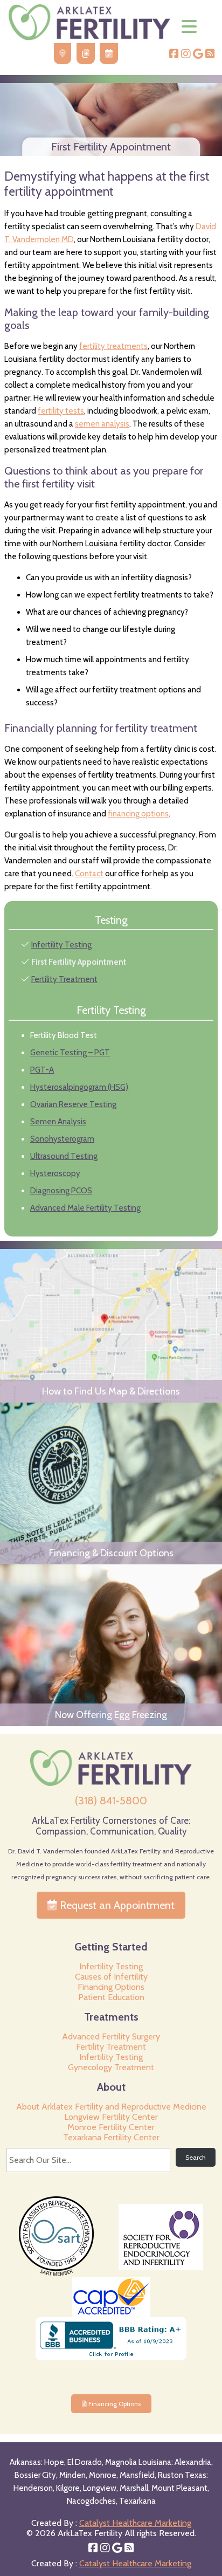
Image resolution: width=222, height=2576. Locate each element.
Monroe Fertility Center (111, 2127)
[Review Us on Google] (198, 55)
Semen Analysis (58, 1122)
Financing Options (111, 1987)
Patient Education (111, 1997)
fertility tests (61, 411)
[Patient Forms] (86, 54)
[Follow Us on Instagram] (186, 55)
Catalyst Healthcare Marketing (135, 2523)
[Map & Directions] (63, 54)
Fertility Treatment (64, 979)
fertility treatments (113, 346)
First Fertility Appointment (79, 962)
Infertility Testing (61, 945)
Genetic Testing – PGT (70, 1053)
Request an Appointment (116, 1905)
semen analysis (102, 424)
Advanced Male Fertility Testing (85, 1208)
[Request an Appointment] (109, 54)
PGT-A (42, 1070)
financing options (138, 814)
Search (196, 2157)
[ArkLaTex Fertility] (89, 37)
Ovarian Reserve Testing (73, 1104)
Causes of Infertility (111, 1977)
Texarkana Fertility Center (111, 2137)
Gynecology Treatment (111, 2067)
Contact (89, 874)
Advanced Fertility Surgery (111, 2036)
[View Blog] (210, 55)
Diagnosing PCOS (61, 1191)
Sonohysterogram (62, 1139)
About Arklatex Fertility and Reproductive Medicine (111, 2107)
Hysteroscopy (55, 1173)
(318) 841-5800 (111, 1801)
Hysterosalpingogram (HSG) (79, 1087)
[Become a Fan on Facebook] (174, 55)
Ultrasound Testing (64, 1156)
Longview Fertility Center (111, 2117)
